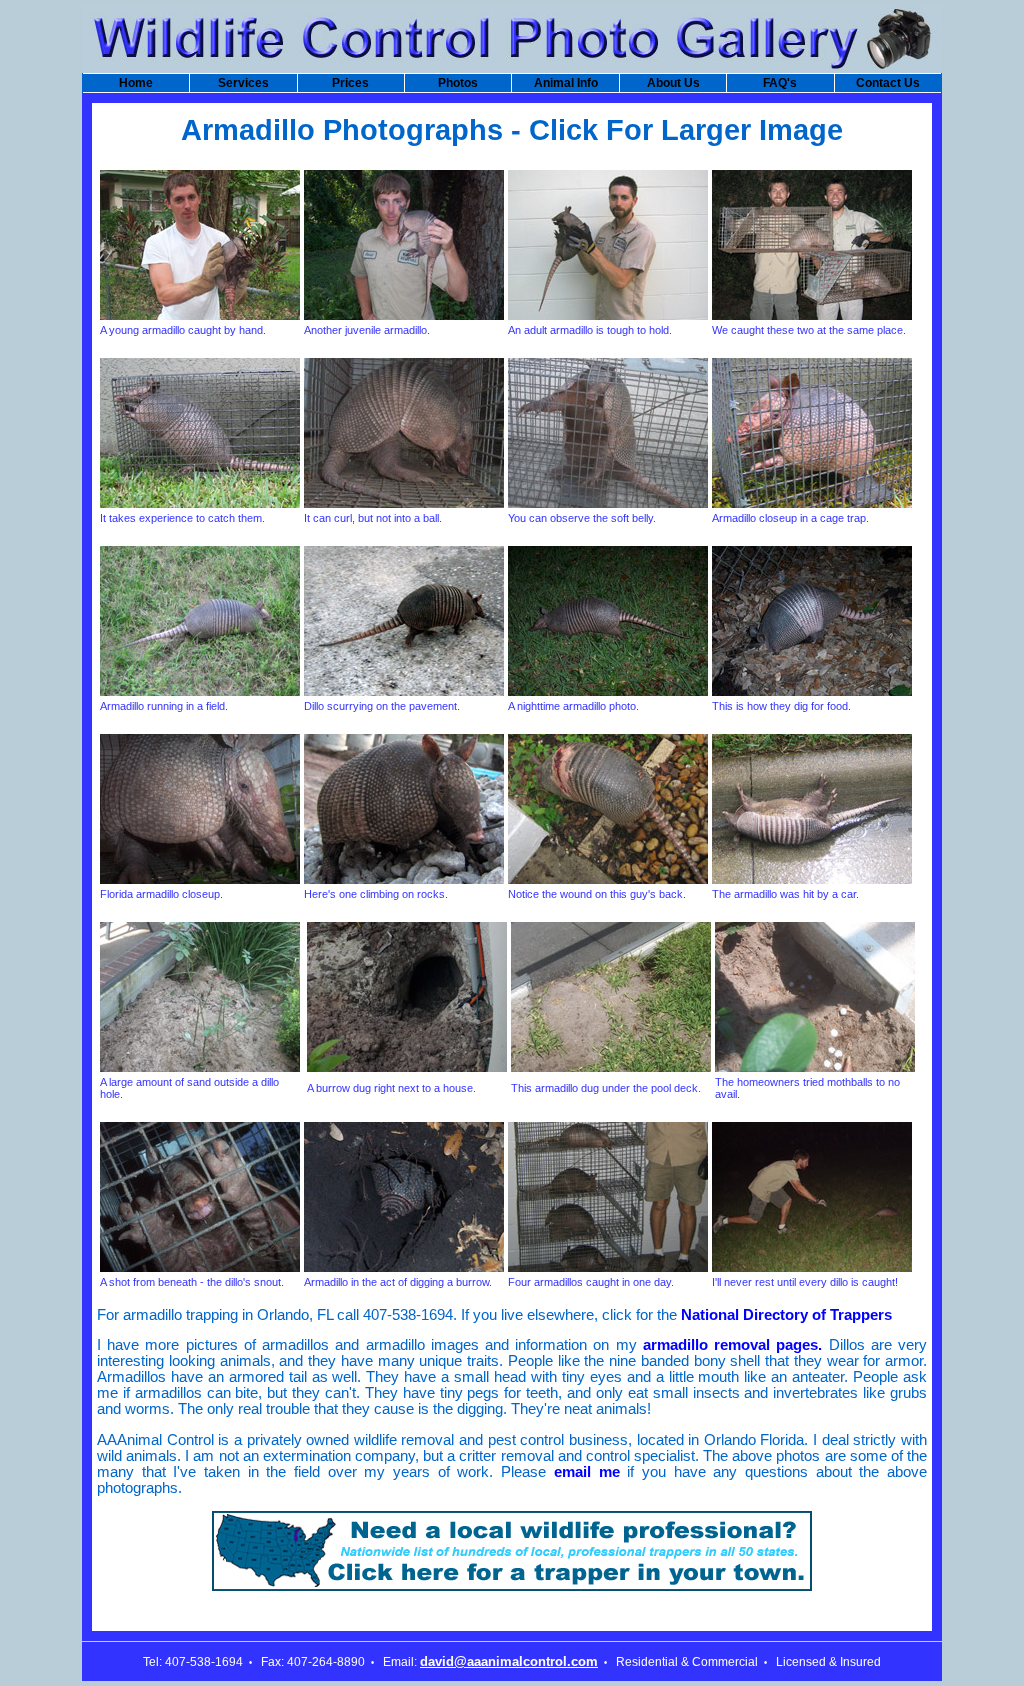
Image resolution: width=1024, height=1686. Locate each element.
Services (243, 83)
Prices (350, 83)
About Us (673, 83)
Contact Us (888, 83)
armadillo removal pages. (732, 1345)
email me (587, 1472)
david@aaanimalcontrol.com (509, 1661)
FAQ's (780, 83)
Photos (458, 83)
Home (136, 83)
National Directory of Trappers (786, 1315)
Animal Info (566, 83)
